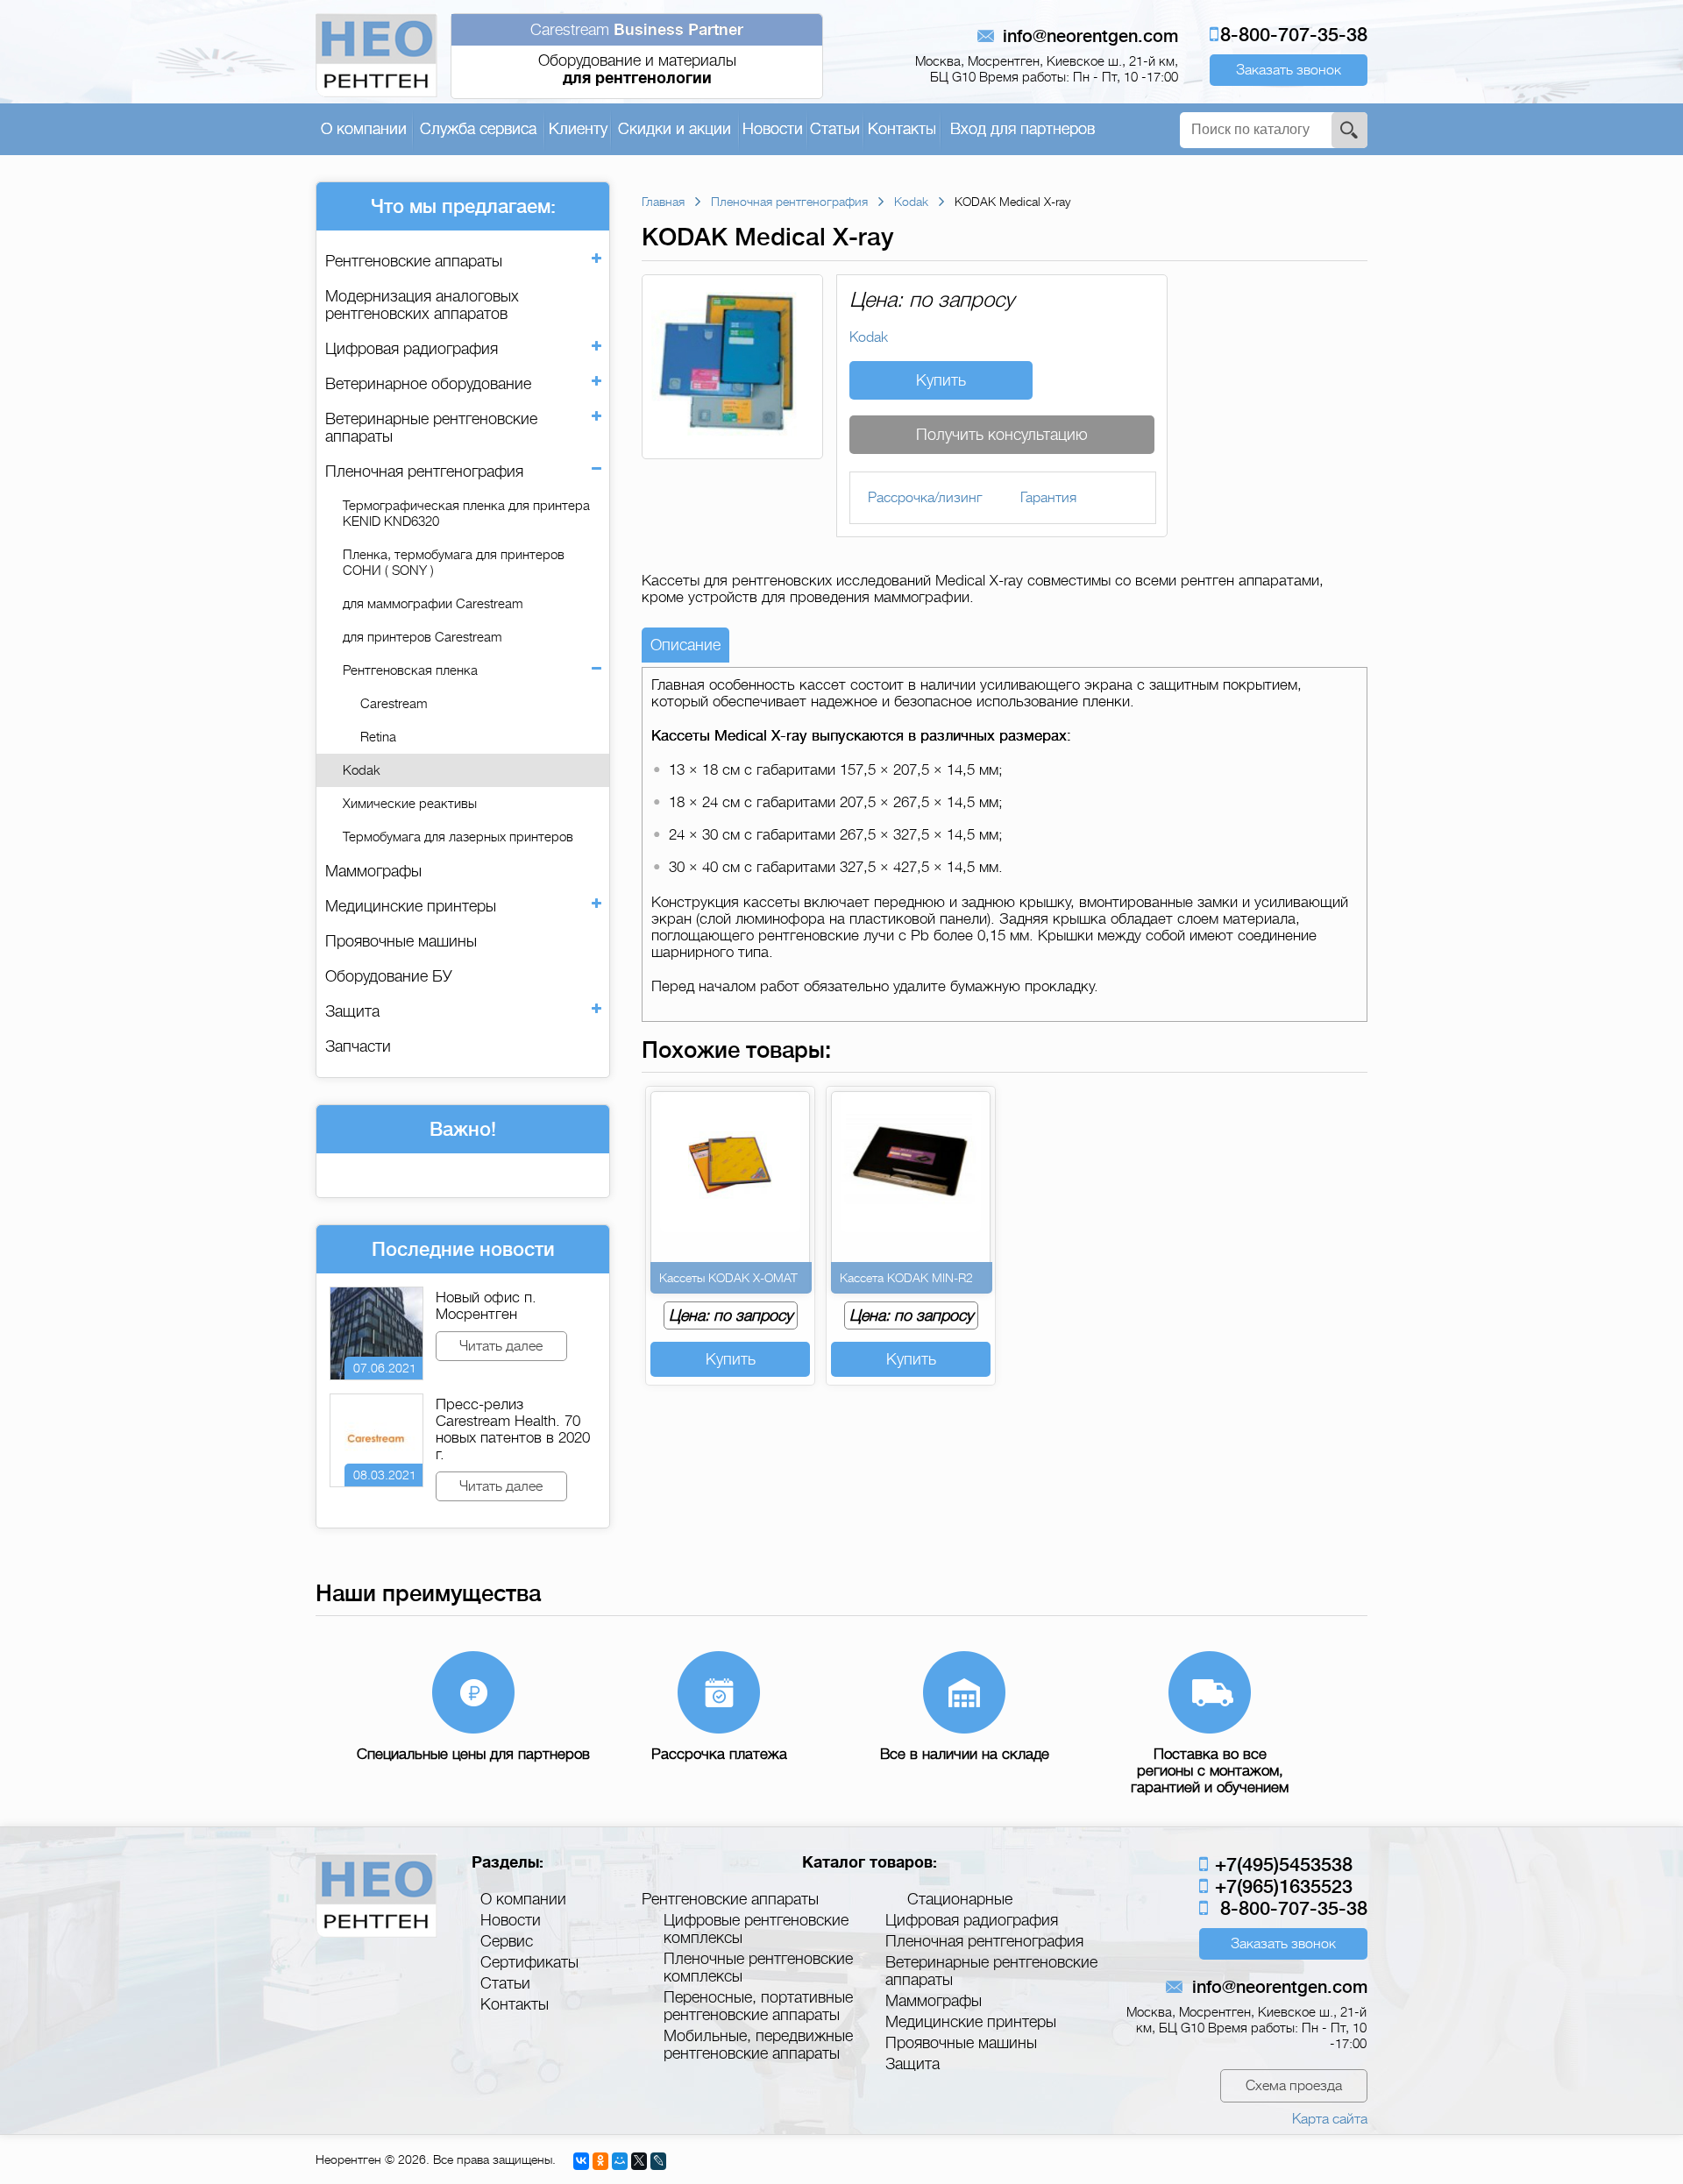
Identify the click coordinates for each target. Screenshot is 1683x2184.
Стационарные (960, 1899)
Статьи (835, 129)
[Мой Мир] (620, 2161)
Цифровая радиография (412, 349)
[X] (639, 2161)
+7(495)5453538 (1281, 1865)
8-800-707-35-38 (1294, 35)
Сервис (507, 1941)
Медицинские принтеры (411, 906)
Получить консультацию (1002, 435)
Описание (685, 645)
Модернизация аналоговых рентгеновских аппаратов (422, 305)
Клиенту (578, 129)
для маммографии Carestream (433, 604)
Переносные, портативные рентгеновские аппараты (758, 2006)
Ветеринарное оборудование (428, 384)
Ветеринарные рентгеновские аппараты (431, 428)
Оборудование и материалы (637, 54)
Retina (378, 737)
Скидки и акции (675, 129)
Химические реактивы (410, 804)
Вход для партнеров (1023, 129)
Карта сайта (1330, 2119)
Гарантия (1048, 498)
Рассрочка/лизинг (925, 498)
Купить (941, 380)
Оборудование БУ (389, 976)
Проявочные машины (401, 941)
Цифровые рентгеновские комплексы (756, 1929)
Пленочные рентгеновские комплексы (758, 1968)
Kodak (362, 770)
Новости (773, 129)
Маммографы (373, 871)
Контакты (902, 129)
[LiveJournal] (658, 2161)
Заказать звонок (1289, 70)
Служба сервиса (478, 129)
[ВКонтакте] (581, 2161)
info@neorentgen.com (1090, 36)
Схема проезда (1294, 2086)
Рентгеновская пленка (410, 670)
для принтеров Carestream (422, 637)
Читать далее (501, 1346)
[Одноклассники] (600, 2161)
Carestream (394, 704)
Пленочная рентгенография (424, 472)
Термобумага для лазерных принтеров (458, 837)
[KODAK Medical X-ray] (732, 450)
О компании (364, 129)
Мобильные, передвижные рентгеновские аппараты (758, 2045)
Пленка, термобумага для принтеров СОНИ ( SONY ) (454, 563)
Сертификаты (529, 1962)
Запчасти (358, 1046)
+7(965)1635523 (1281, 1886)
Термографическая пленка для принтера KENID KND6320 (466, 514)
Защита (352, 1011)
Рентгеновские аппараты (414, 261)
